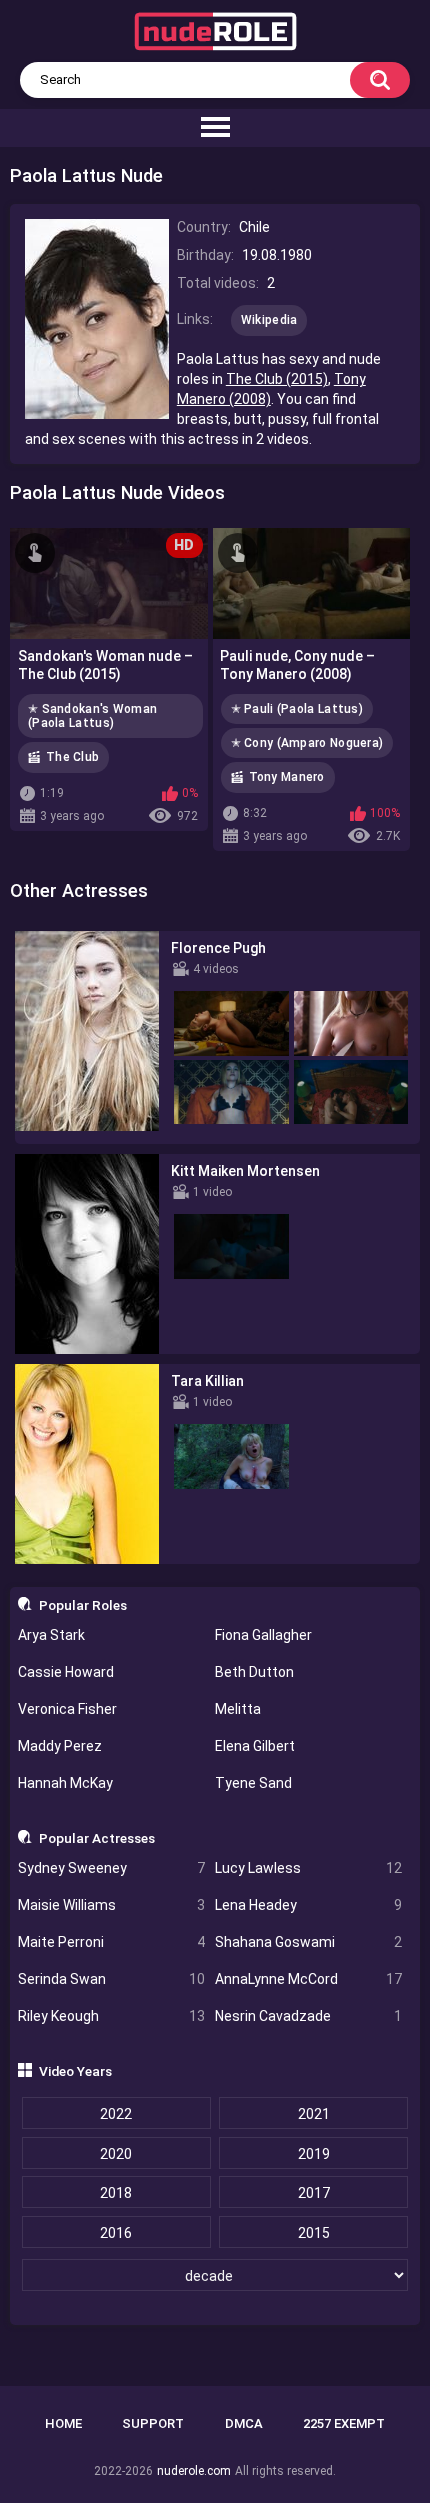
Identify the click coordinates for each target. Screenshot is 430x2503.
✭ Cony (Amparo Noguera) (307, 743)
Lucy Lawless (308, 1868)
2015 (314, 2233)
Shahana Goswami (308, 1942)
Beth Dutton (254, 1672)
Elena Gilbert (255, 1746)
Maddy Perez (60, 1746)
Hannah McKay (65, 1783)
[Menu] (215, 128)
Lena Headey (308, 1905)
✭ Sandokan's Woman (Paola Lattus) (92, 716)
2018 (116, 2193)
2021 (314, 2114)
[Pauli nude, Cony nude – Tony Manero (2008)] (312, 583)
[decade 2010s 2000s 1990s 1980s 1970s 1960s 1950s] (215, 2276)
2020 (116, 2154)
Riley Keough (111, 2016)
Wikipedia (269, 320)
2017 (314, 2193)
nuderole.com (194, 2471)
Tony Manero (287, 777)
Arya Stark (51, 1635)
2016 (116, 2233)
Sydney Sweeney (111, 1868)
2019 (314, 2154)
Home (63, 2423)
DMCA (244, 2423)
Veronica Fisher (67, 1709)
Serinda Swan (111, 1979)
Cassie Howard (66, 1672)
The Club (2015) (277, 379)
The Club (72, 757)
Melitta (238, 1709)
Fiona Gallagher (263, 1635)
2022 (116, 2114)
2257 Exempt (344, 2423)
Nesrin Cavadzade (308, 2016)
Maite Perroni (111, 1942)
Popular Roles (83, 1605)
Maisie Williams (111, 1905)
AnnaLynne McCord (308, 1979)
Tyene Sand (253, 1783)
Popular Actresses (97, 1838)
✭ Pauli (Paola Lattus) (297, 709)
